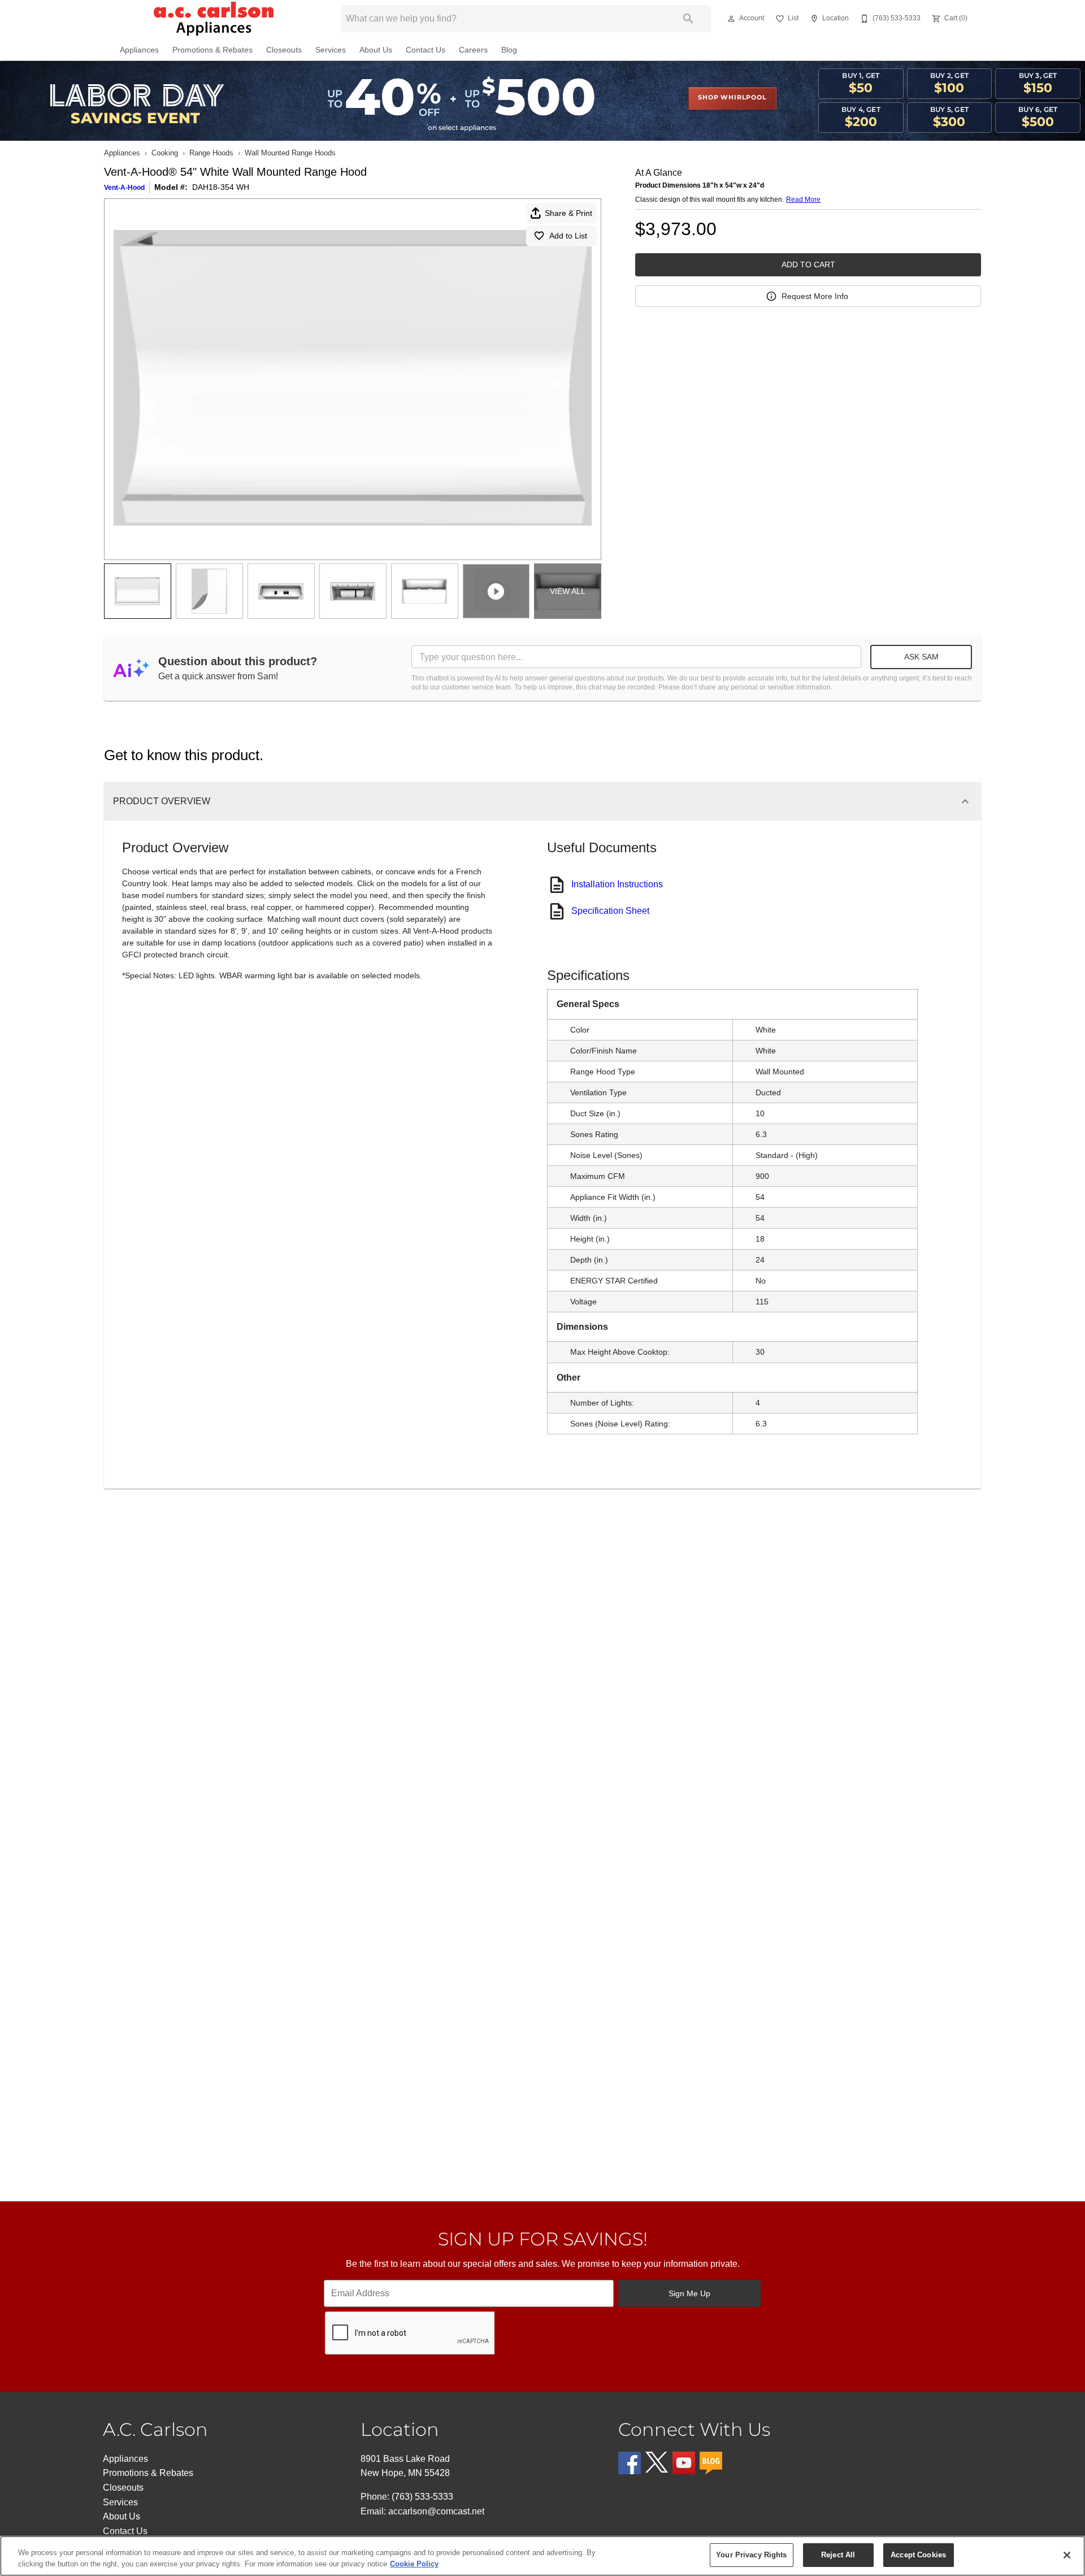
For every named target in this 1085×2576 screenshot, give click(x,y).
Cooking (165, 153)
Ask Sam (921, 657)
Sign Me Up (689, 2293)
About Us (376, 50)
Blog (509, 50)
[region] (542, 2556)
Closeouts (284, 50)
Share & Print (568, 213)
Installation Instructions (617, 884)
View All (568, 591)
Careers (473, 50)
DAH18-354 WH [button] (221, 187)
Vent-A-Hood (124, 188)
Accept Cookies (918, 2555)
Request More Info (815, 296)
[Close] (1067, 2555)
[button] (731, 19)
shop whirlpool (732, 98)
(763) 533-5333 (422, 2497)
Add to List (568, 236)
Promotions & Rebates (212, 50)
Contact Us (426, 50)
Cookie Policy (414, 2564)
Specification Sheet (610, 911)
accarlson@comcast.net (436, 2511)
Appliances (139, 50)
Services (331, 50)
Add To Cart (808, 264)
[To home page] (214, 19)
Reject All (838, 2555)
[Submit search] (688, 19)
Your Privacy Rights (751, 2555)
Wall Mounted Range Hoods (290, 153)
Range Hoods (211, 153)
